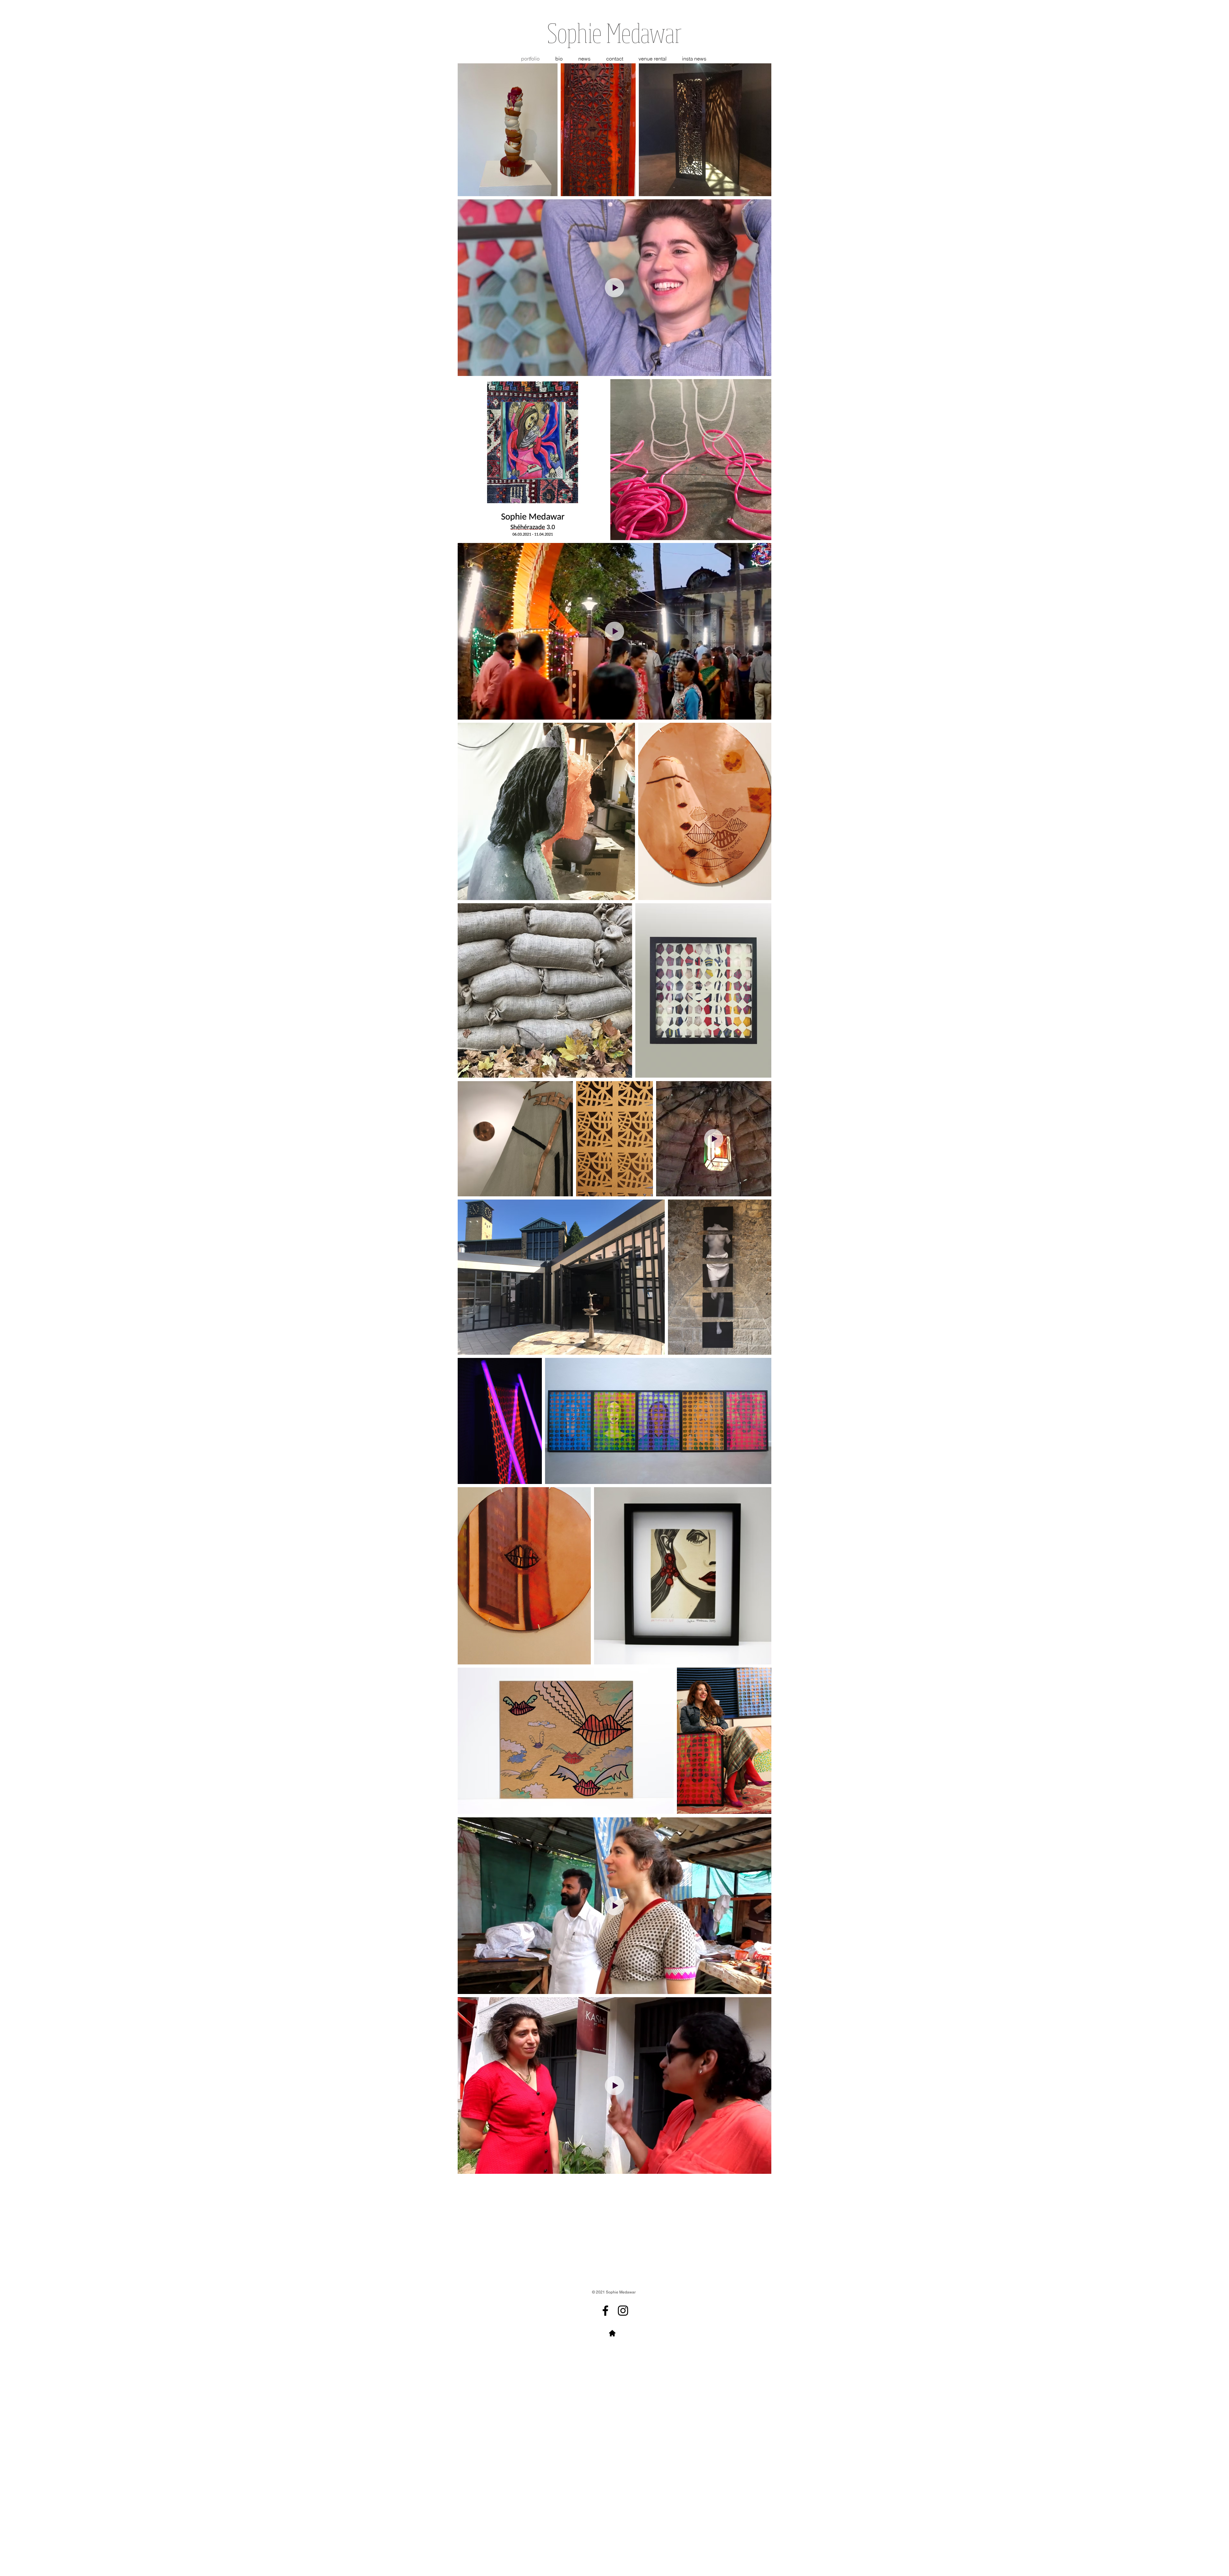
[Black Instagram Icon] (623, 2311)
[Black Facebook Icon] (605, 2311)
